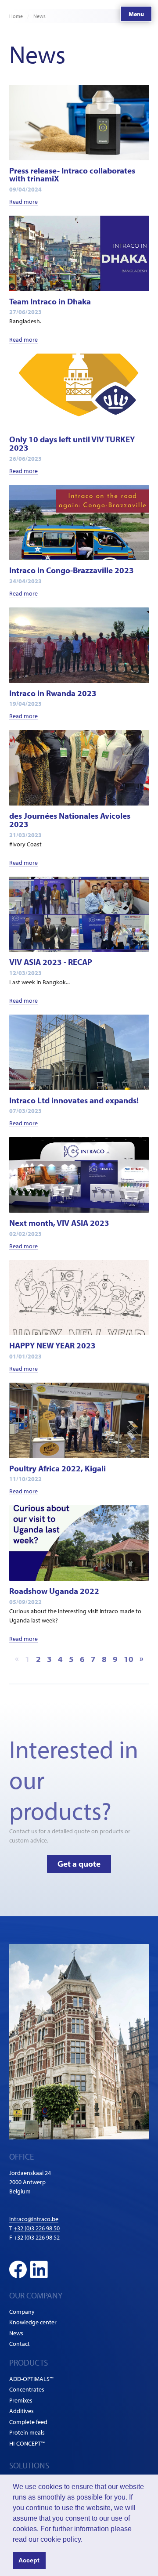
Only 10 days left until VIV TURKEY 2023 (72, 443)
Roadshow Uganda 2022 (54, 1591)
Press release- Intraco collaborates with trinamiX (72, 175)
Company (22, 2312)
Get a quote (79, 1864)
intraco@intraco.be (34, 2219)
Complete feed (28, 2422)
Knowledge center (33, 2322)
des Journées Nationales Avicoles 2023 (70, 820)
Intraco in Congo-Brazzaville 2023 (72, 570)
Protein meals (27, 2432)
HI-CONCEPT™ (27, 2443)
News (16, 2333)
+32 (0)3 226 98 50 (37, 2228)
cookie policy (61, 2539)
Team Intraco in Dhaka (50, 301)
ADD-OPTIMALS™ (31, 2379)
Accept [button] (29, 2560)
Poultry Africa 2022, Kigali (57, 1468)
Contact (20, 2344)
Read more (23, 202)
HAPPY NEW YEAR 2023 (52, 1345)
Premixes (21, 2400)
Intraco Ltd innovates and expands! (74, 1100)
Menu (136, 14)
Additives (22, 2411)
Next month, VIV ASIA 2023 (59, 1223)
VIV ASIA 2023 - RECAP (51, 962)
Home (16, 16)
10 (129, 1659)
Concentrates (27, 2389)
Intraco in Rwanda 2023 (53, 693)
